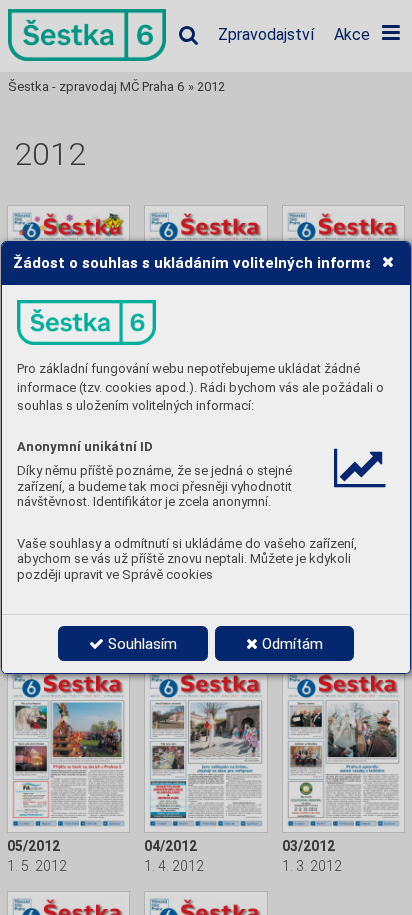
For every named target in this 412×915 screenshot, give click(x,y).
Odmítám (290, 644)
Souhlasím (140, 644)
